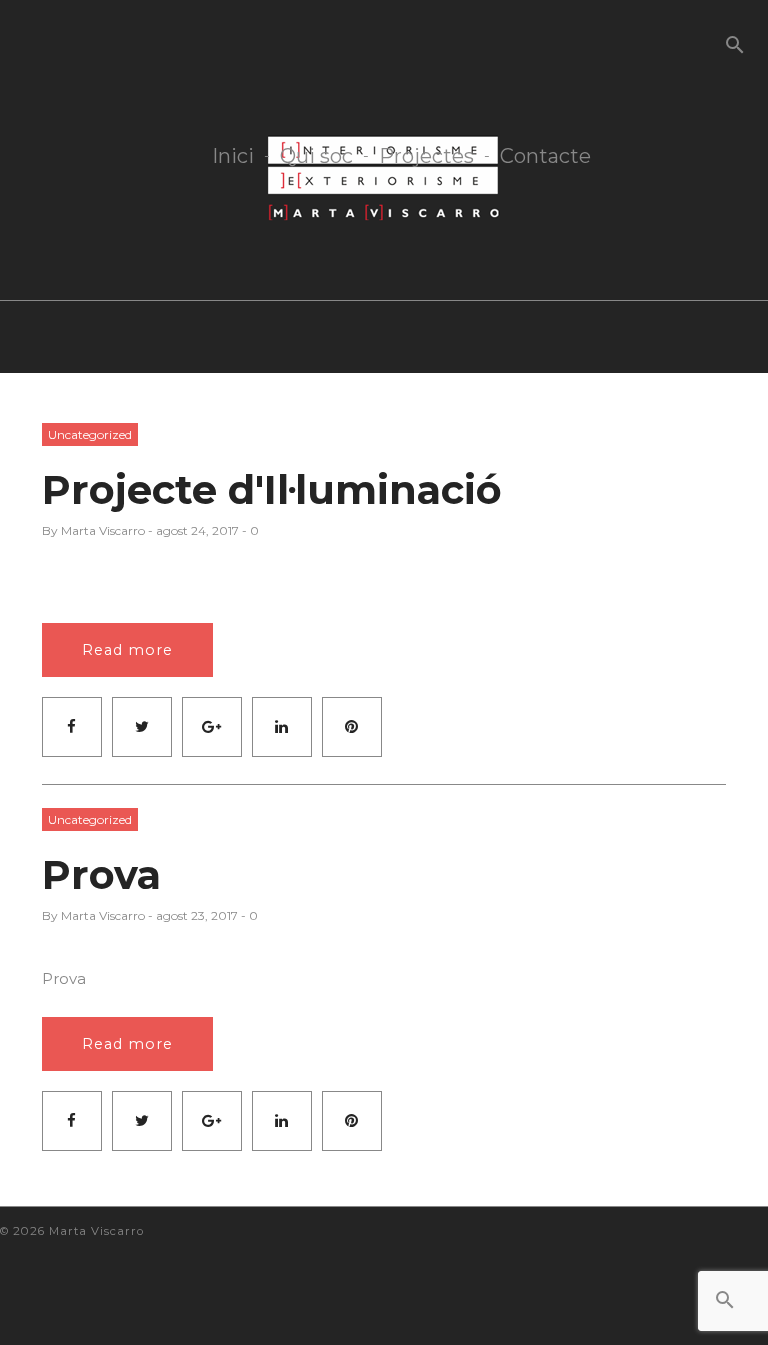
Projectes (426, 156)
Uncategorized (90, 434)
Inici (233, 156)
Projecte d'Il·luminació (272, 489)
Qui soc (316, 156)
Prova (101, 874)
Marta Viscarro (103, 530)
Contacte (545, 156)
